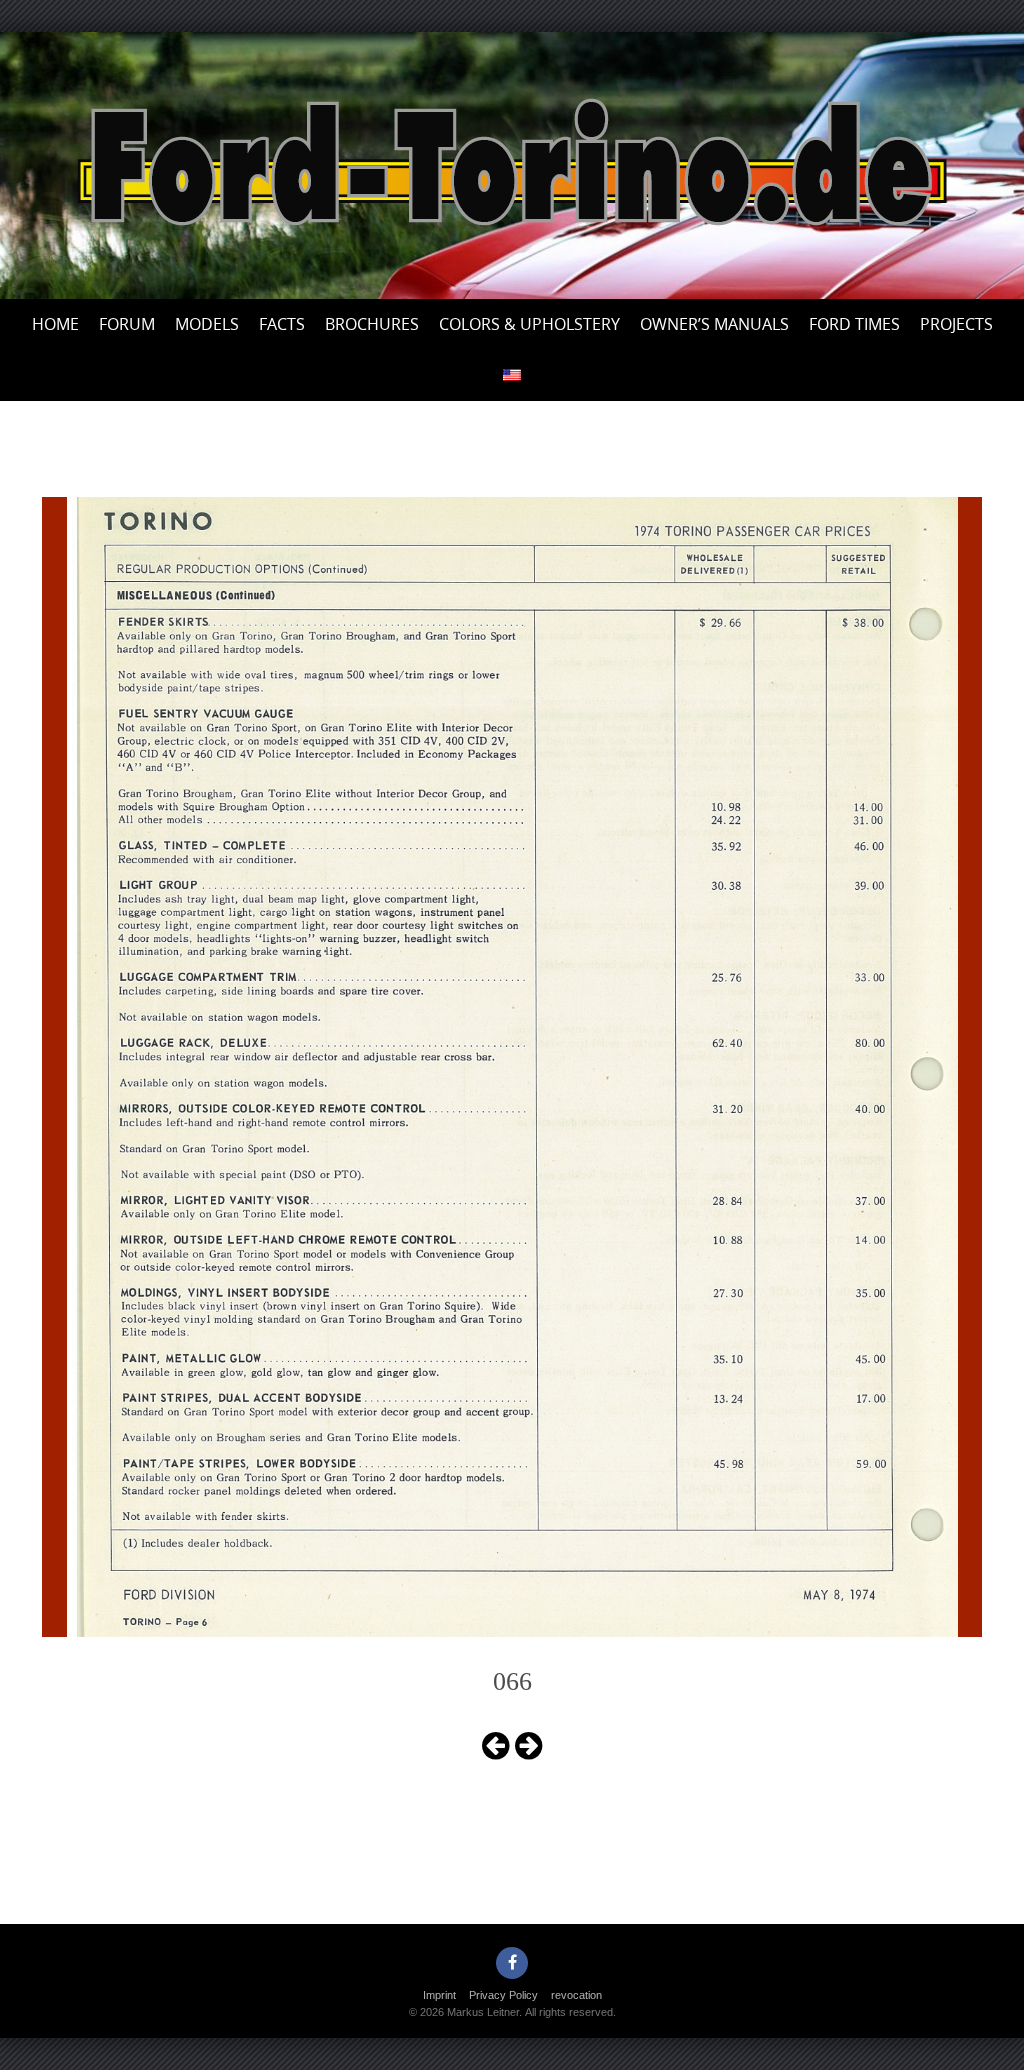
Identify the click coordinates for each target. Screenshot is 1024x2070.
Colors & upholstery (529, 324)
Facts (282, 324)
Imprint (439, 1995)
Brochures (372, 324)
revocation (576, 1995)
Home (55, 324)
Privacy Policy (503, 1995)
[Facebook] (512, 1963)
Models (207, 324)
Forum (127, 324)
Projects (956, 324)
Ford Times (854, 324)
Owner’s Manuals (714, 324)
